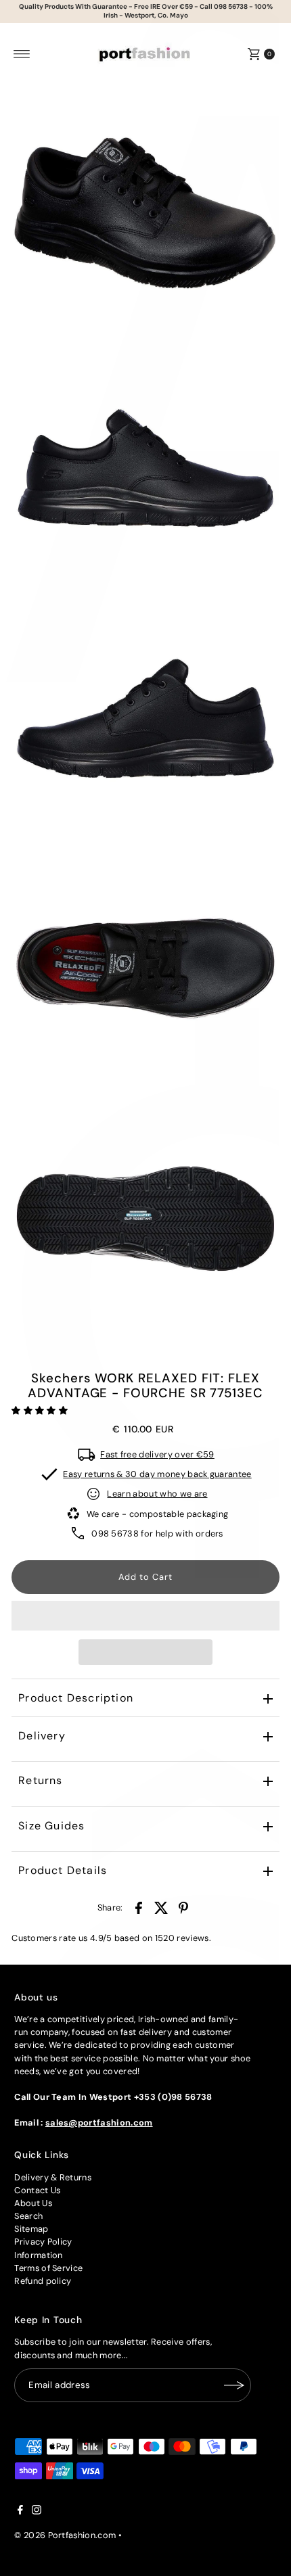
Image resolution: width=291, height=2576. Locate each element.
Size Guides (51, 1826)
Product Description (76, 1698)
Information (39, 2255)
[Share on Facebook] (139, 1908)
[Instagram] (37, 2512)
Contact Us (37, 2190)
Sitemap (31, 2229)
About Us (33, 2203)
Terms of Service (48, 2268)
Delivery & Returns (53, 2177)
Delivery (42, 1736)
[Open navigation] (22, 54)
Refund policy (43, 2281)
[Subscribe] (234, 2385)
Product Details (63, 1870)
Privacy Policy (43, 2242)
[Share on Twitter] (161, 1908)
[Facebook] (20, 2512)
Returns (40, 1780)
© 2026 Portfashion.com (65, 2535)
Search (28, 2216)
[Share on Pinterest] (183, 1908)
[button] (41, 1410)
